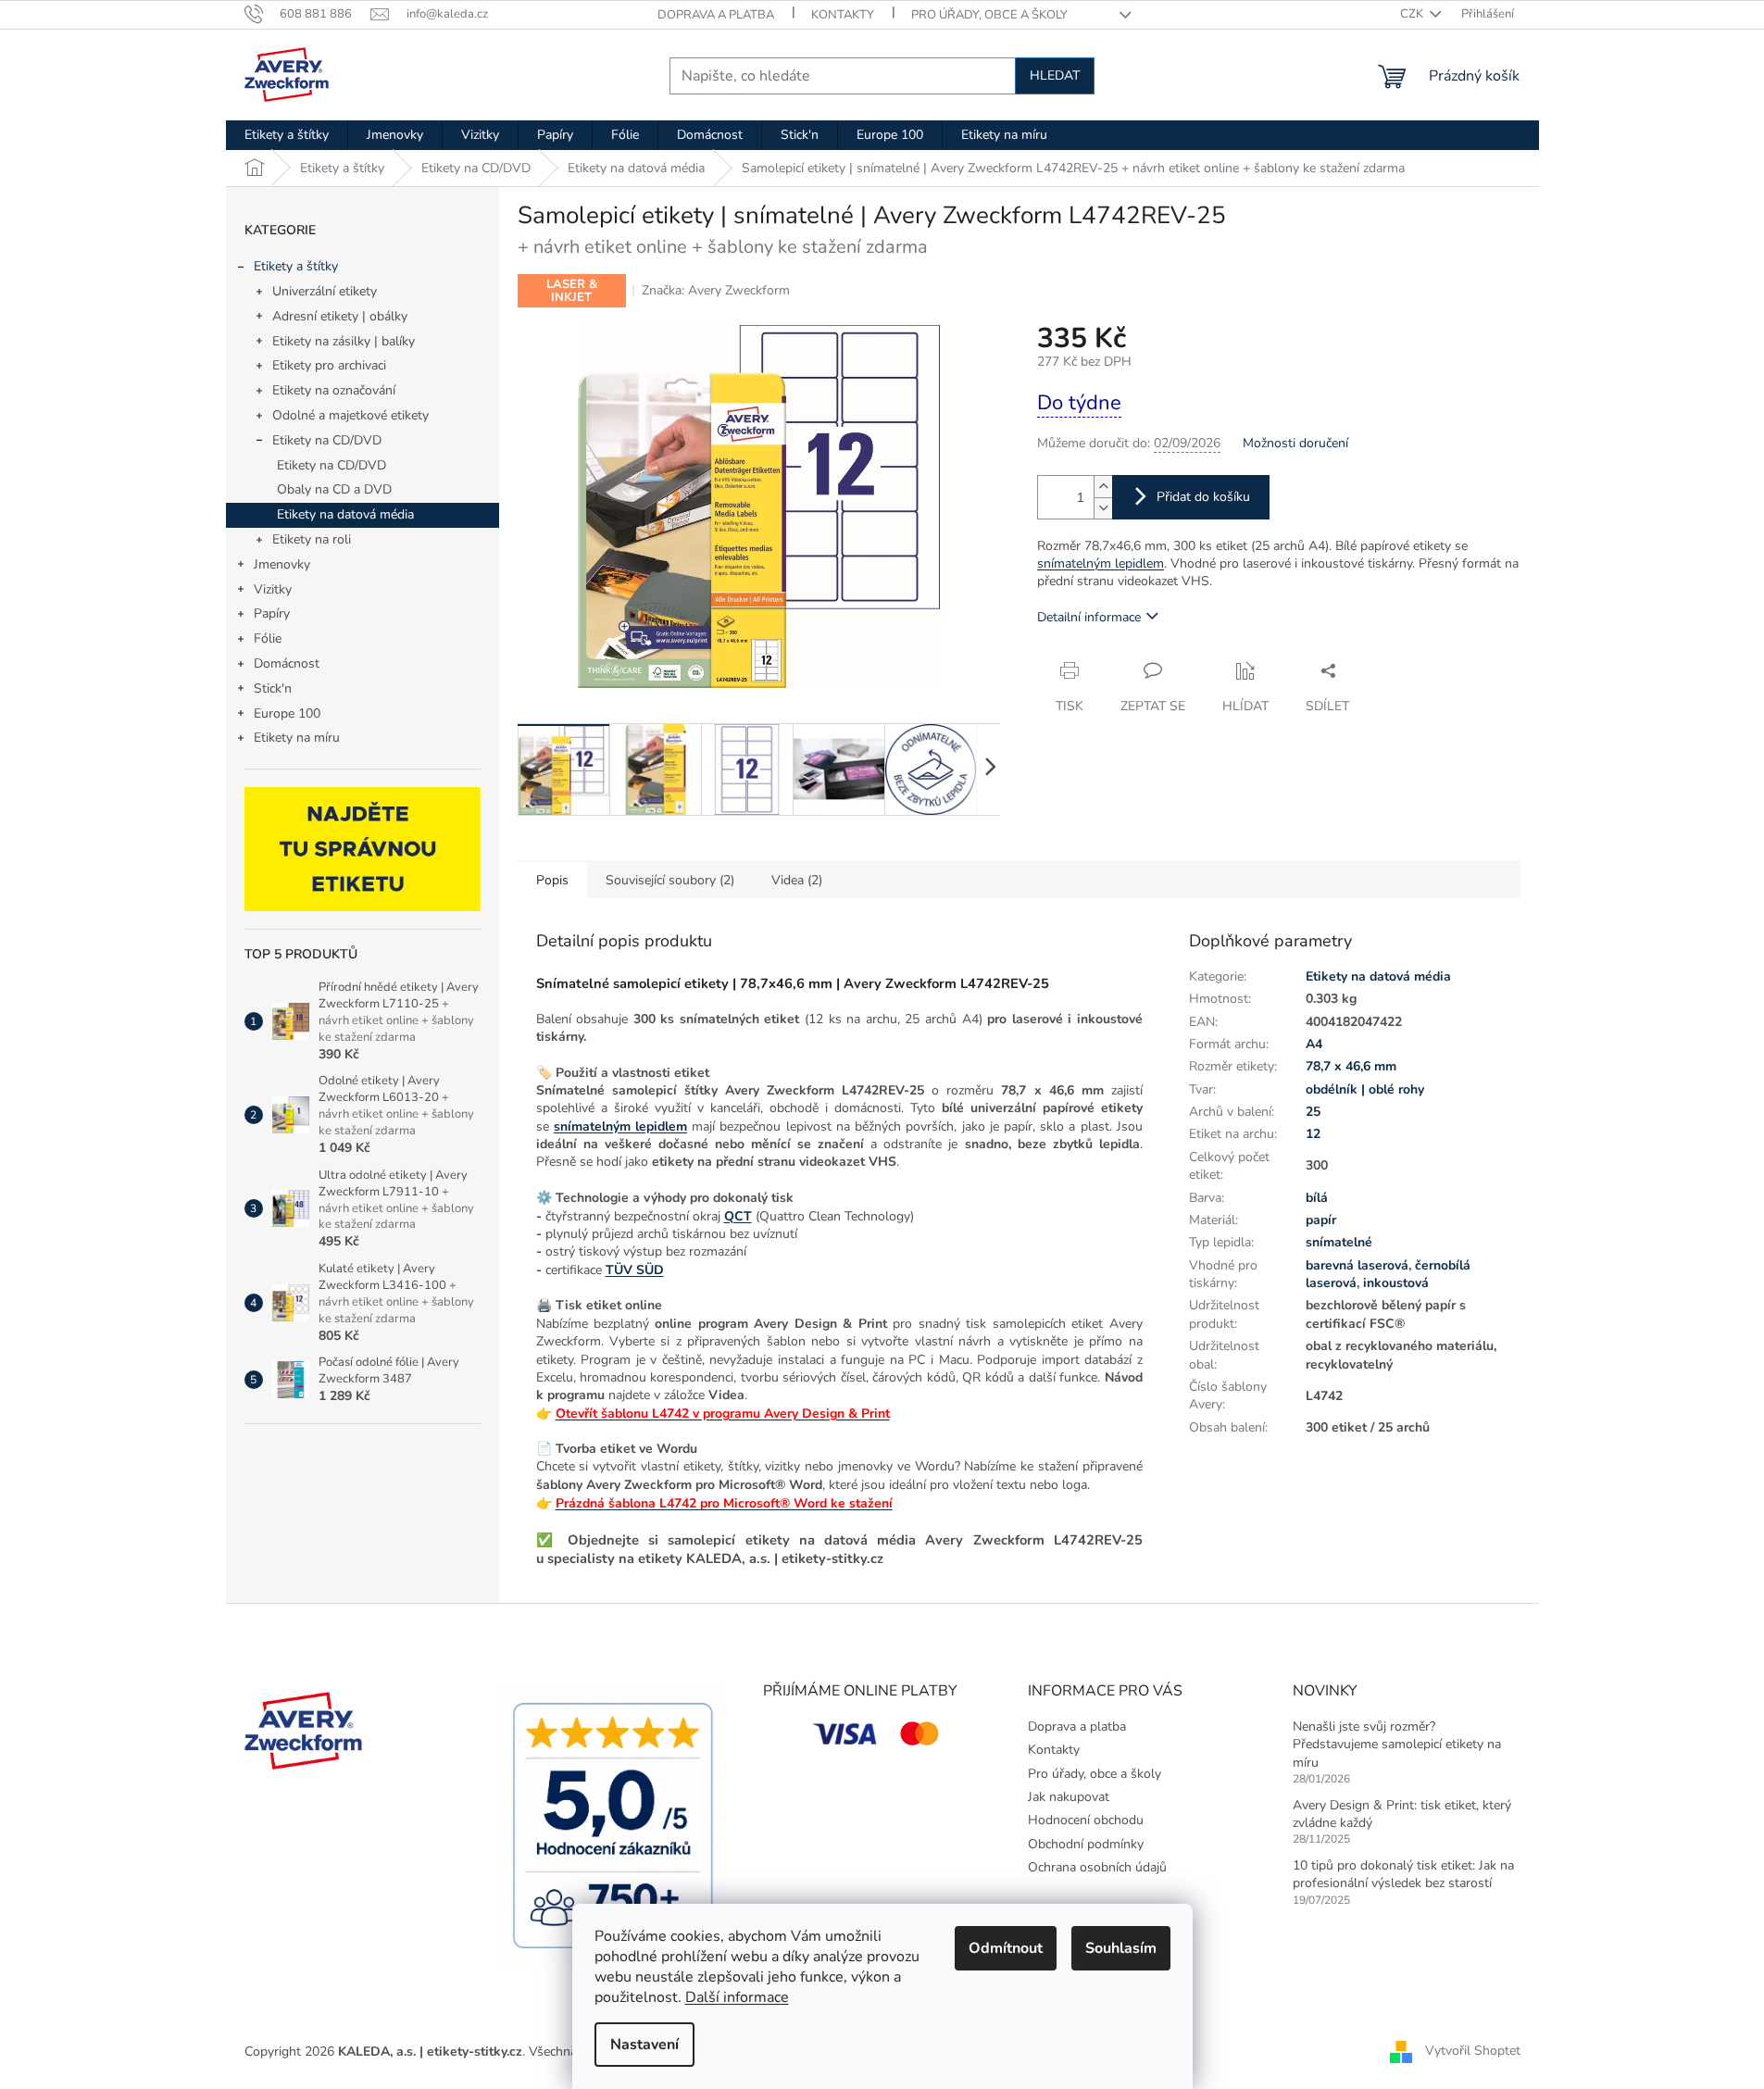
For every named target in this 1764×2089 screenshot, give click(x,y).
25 (1313, 1112)
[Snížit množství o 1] (1103, 508)
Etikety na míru (297, 738)
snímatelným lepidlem (1101, 563)
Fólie (268, 638)
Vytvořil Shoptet (1473, 2051)
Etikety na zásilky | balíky (344, 341)
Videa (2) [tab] (797, 880)
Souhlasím (1121, 1948)
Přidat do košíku (1203, 497)
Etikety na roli (312, 539)
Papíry (272, 613)
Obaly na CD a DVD (334, 489)
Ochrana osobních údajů (1097, 1867)
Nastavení (644, 2045)
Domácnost (287, 663)
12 (1313, 1134)
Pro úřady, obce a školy (989, 15)
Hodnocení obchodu (1086, 1820)
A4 (1314, 1044)
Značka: (716, 290)
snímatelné (1339, 1242)
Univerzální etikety (325, 291)
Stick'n (273, 688)
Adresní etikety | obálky (340, 316)
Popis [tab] (552, 880)
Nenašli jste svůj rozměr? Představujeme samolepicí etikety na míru (1397, 1745)
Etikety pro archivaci (329, 365)
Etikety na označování (334, 390)
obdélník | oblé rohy (1365, 1089)
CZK (1413, 14)
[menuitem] (287, 135)
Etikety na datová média (345, 514)
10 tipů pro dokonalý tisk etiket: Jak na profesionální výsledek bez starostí (1403, 1874)
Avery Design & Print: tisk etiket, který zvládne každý (1402, 1814)
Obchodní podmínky (1086, 1844)
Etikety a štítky (296, 266)
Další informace (737, 1997)
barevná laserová (1357, 1265)
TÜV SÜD (635, 1270)
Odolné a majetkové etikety (350, 415)
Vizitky (273, 589)
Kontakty (843, 15)
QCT (738, 1216)
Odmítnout (1006, 1948)
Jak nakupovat (1069, 1797)
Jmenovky (282, 564)
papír (1321, 1220)
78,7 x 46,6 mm (1351, 1066)
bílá (1317, 1198)
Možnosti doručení (1295, 443)
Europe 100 (287, 713)
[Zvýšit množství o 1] (1103, 487)
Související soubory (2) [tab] (670, 880)
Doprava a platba (716, 15)
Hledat (1055, 75)
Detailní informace (1089, 617)
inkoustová (1396, 1283)
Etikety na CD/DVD (327, 440)
